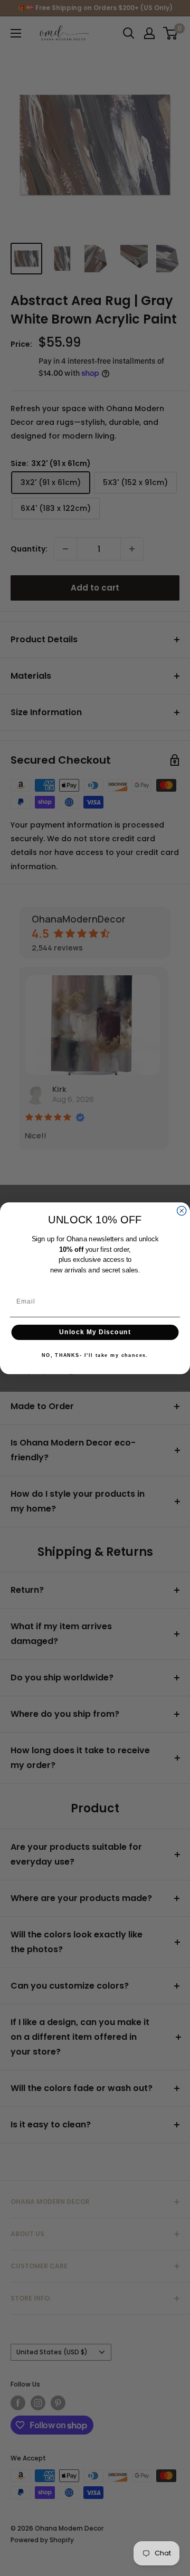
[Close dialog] (182, 1210)
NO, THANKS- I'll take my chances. (95, 1355)
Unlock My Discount (95, 1332)
